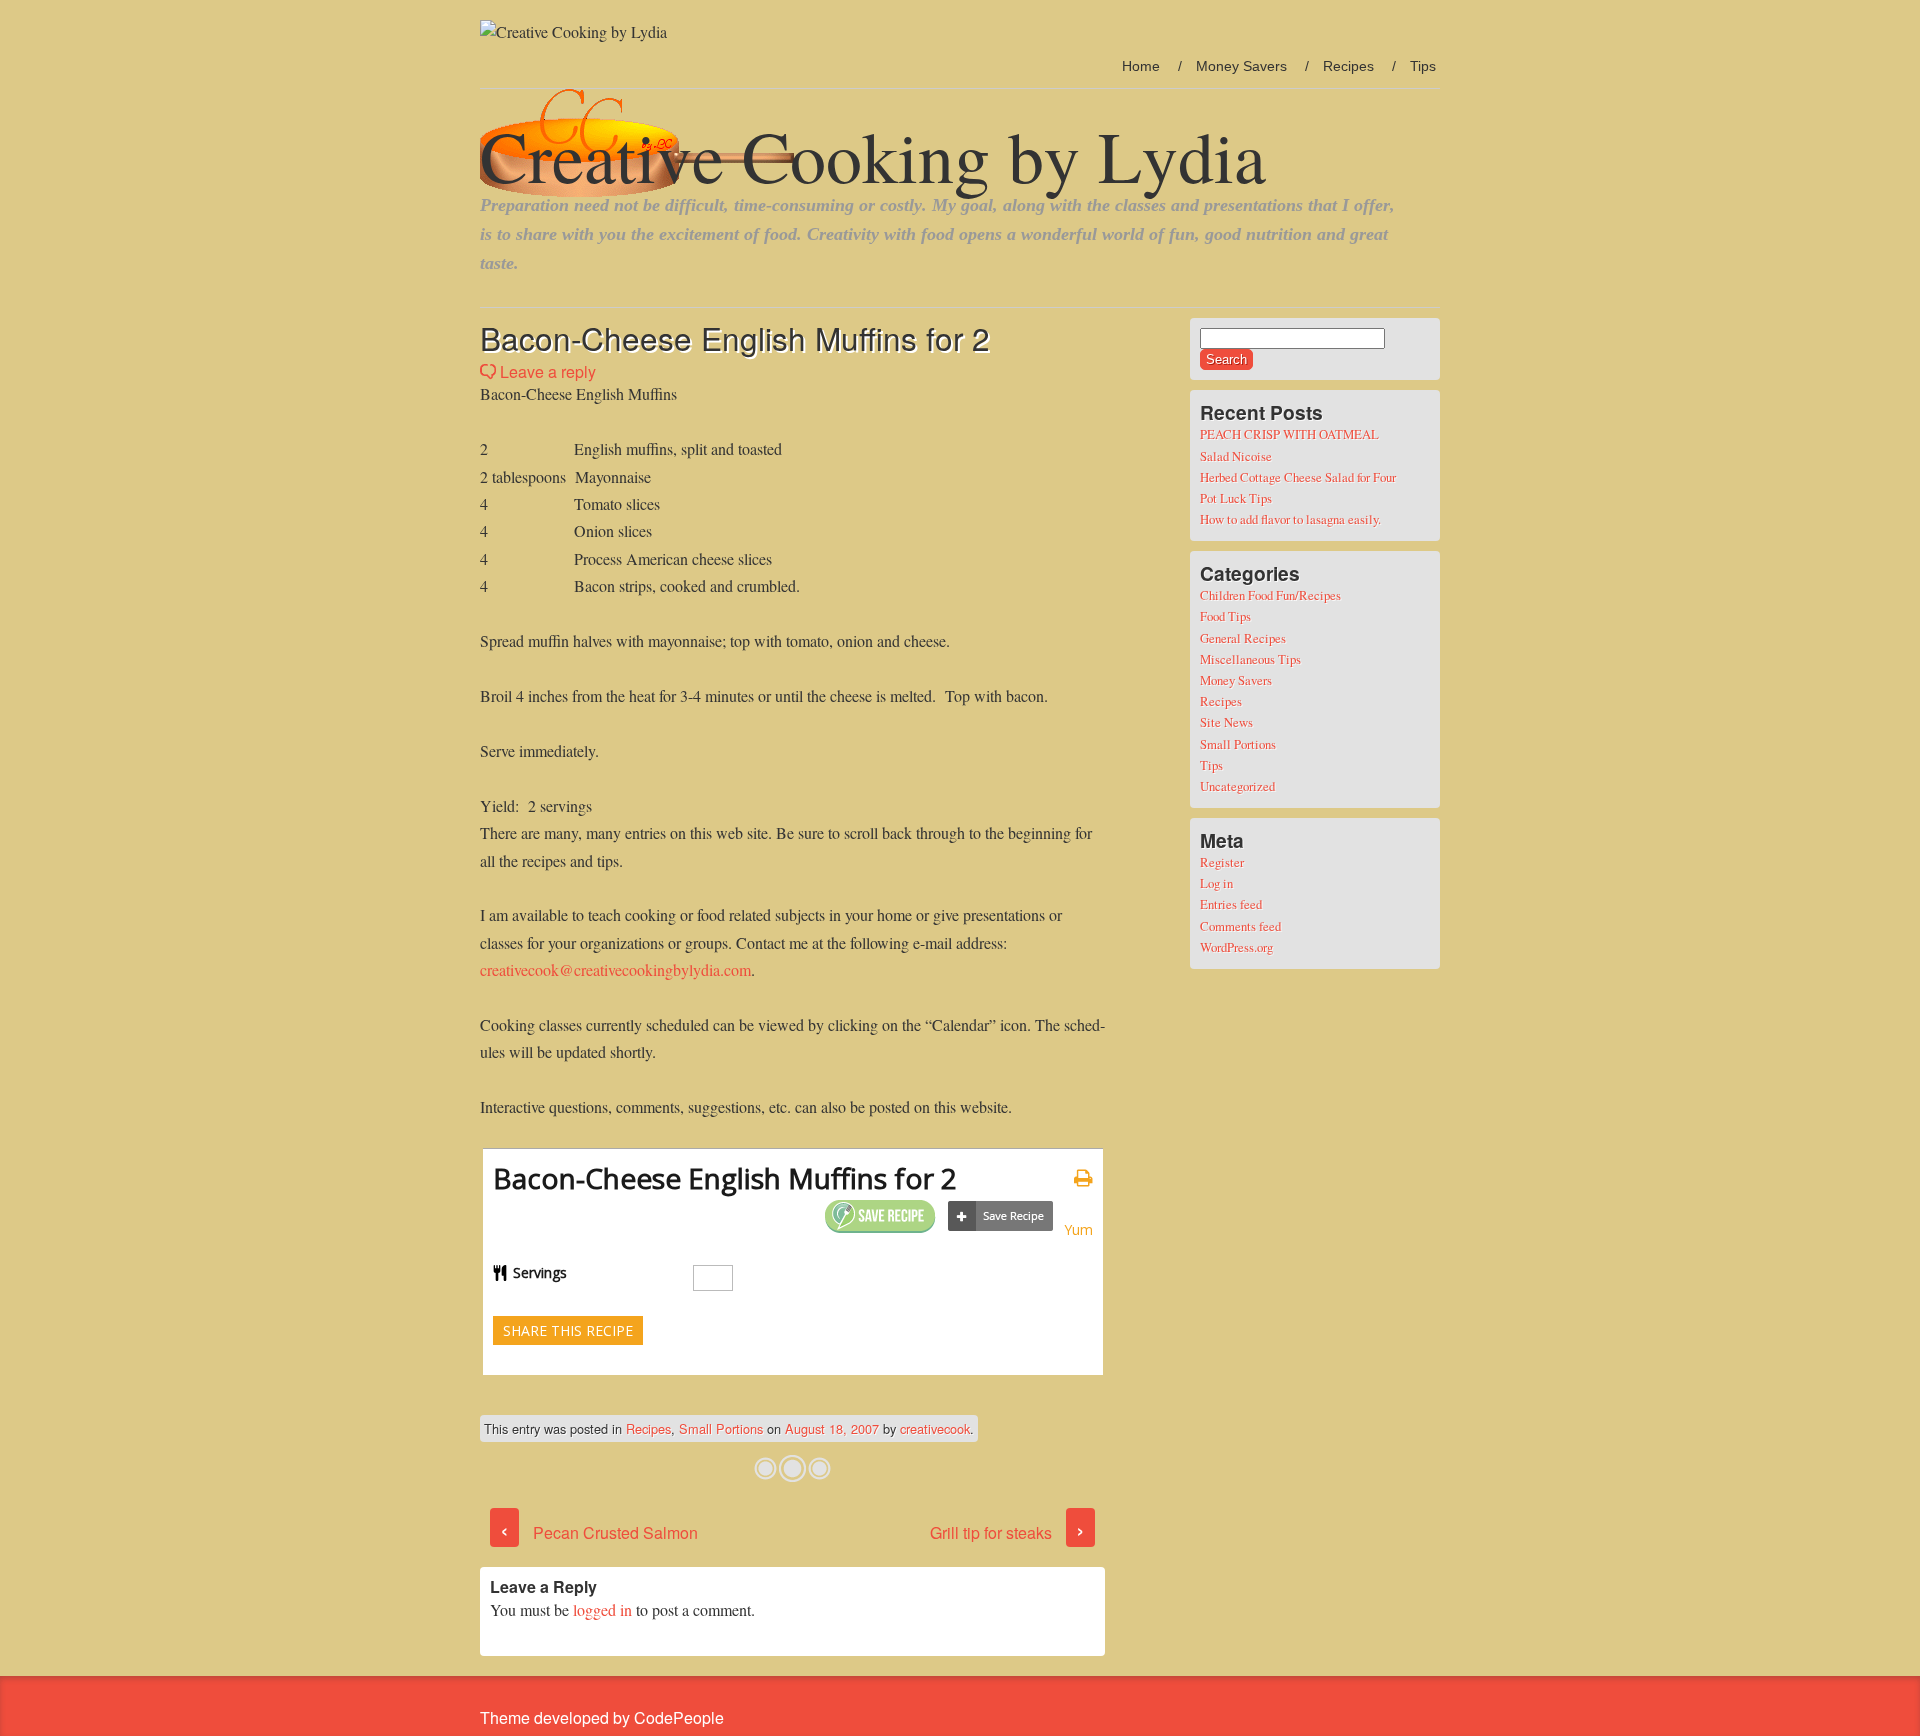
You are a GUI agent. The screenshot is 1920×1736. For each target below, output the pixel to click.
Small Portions (721, 1428)
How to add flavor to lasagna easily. (1290, 519)
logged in (602, 1609)
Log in (1216, 883)
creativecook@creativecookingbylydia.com (615, 969)
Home (1141, 66)
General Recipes (1243, 638)
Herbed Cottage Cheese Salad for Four (1298, 477)
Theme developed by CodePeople (602, 1717)
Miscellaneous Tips (1250, 659)
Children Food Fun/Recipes (1270, 595)
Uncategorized (1237, 786)
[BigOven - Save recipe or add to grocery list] (1000, 1216)
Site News (1226, 722)
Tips (1423, 66)
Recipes (1348, 66)
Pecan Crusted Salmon (599, 1532)
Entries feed (1231, 904)
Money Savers (1241, 66)
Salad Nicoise (1236, 456)
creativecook (935, 1428)
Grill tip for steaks (1007, 1532)
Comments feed (1240, 926)
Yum (1078, 1229)
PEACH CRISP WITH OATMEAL (1289, 434)
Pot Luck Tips (1236, 498)
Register (1222, 862)
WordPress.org (1236, 947)
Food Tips (1225, 616)
